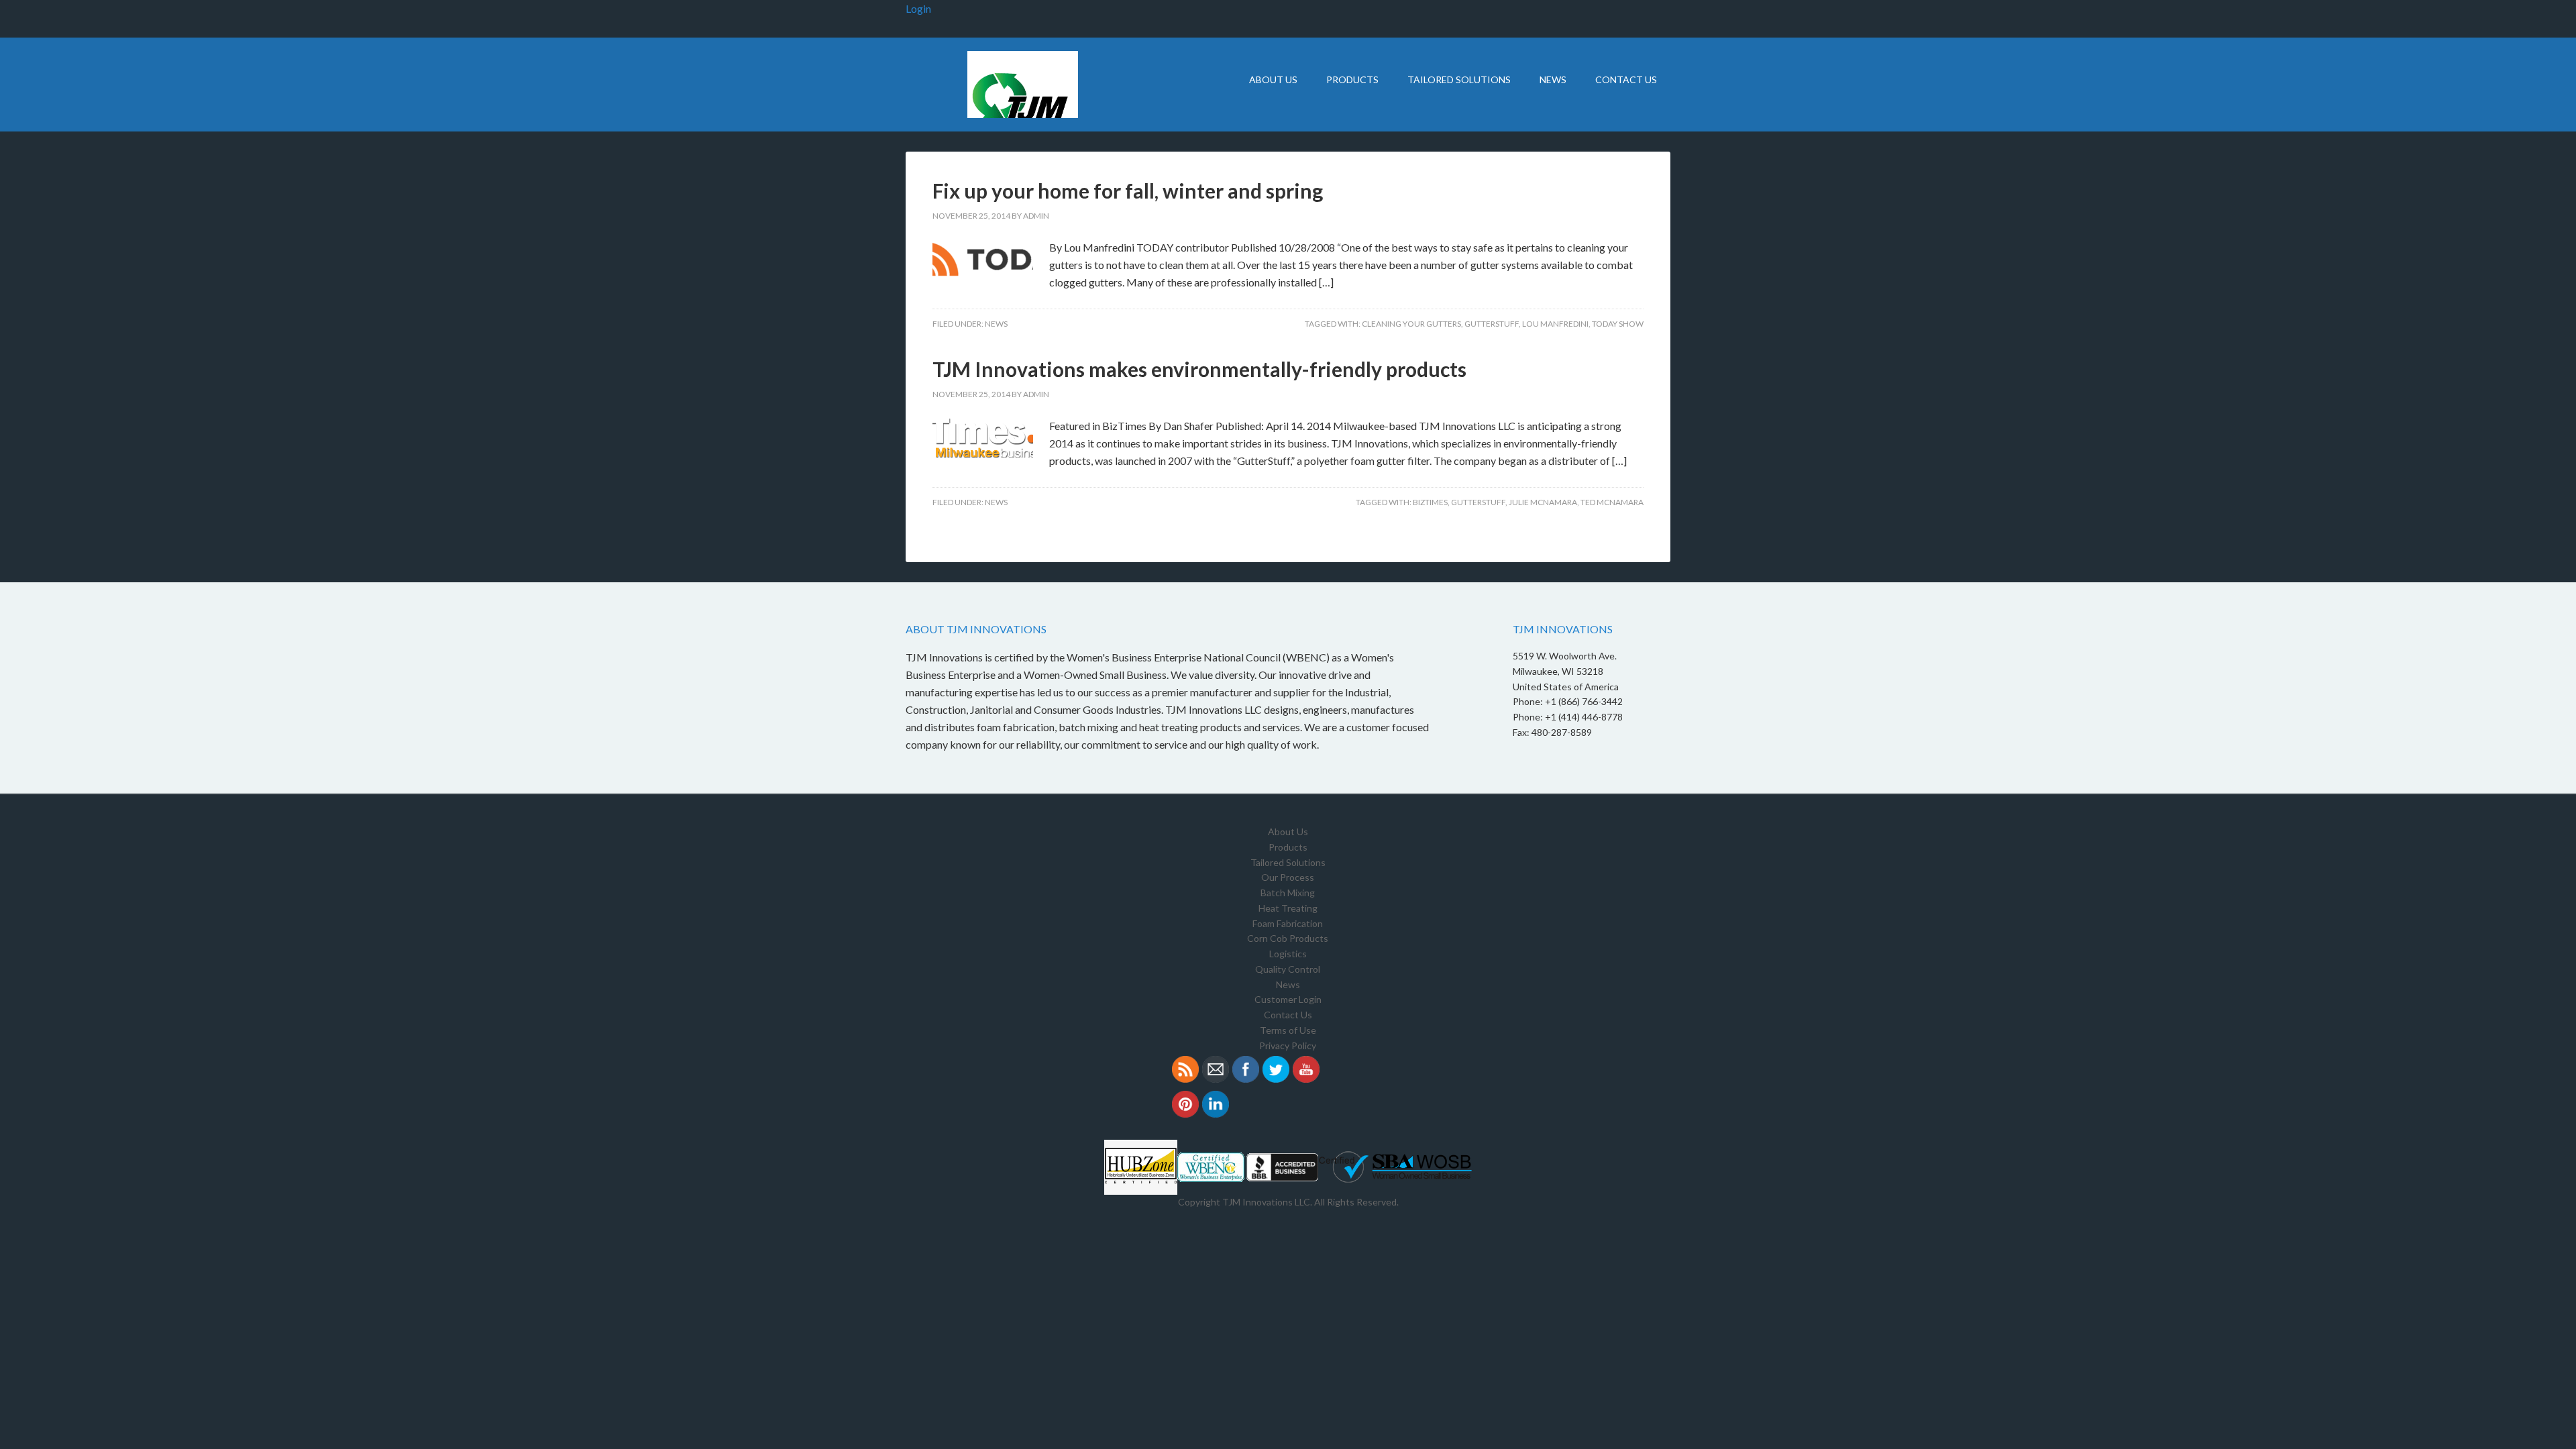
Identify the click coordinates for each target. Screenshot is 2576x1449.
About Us (1288, 831)
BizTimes (1430, 502)
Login (918, 8)
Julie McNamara (1543, 502)
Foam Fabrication (1288, 923)
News (996, 324)
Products (1288, 847)
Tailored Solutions (1288, 862)
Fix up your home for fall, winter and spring (1128, 191)
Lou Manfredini (1555, 324)
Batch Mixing (1288, 893)
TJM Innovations (1020, 85)
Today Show (1618, 324)
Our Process (1288, 877)
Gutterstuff (1492, 324)
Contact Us (1288, 1015)
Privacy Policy (1288, 1045)
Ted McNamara (1612, 502)
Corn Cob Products (1288, 938)
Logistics (1288, 954)
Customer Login (1288, 999)
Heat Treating (1288, 908)
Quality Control (1288, 969)
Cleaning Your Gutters (1411, 324)
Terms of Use (1288, 1030)
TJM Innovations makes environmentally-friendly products (1199, 369)
